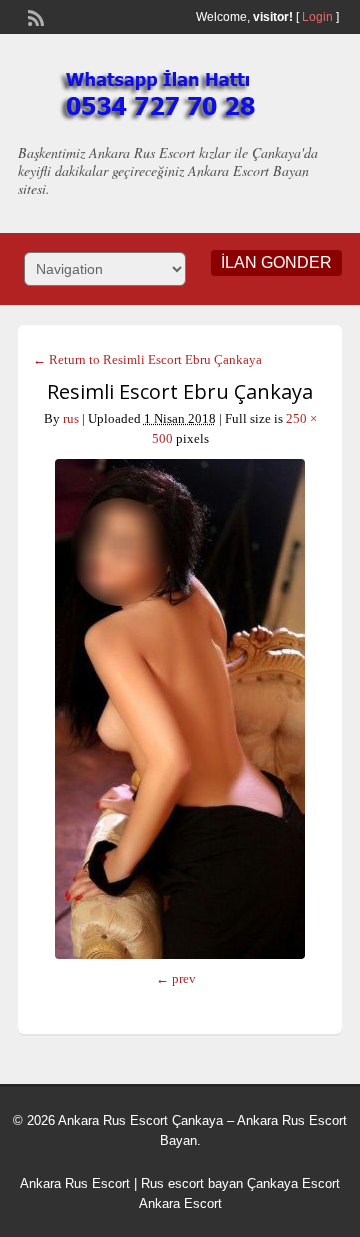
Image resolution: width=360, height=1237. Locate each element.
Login (317, 17)
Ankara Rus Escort (75, 1183)
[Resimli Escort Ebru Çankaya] (180, 709)
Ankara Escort (180, 1203)
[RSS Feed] (34, 16)
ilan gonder (276, 262)
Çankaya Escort (293, 1183)
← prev (176, 978)
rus (71, 418)
